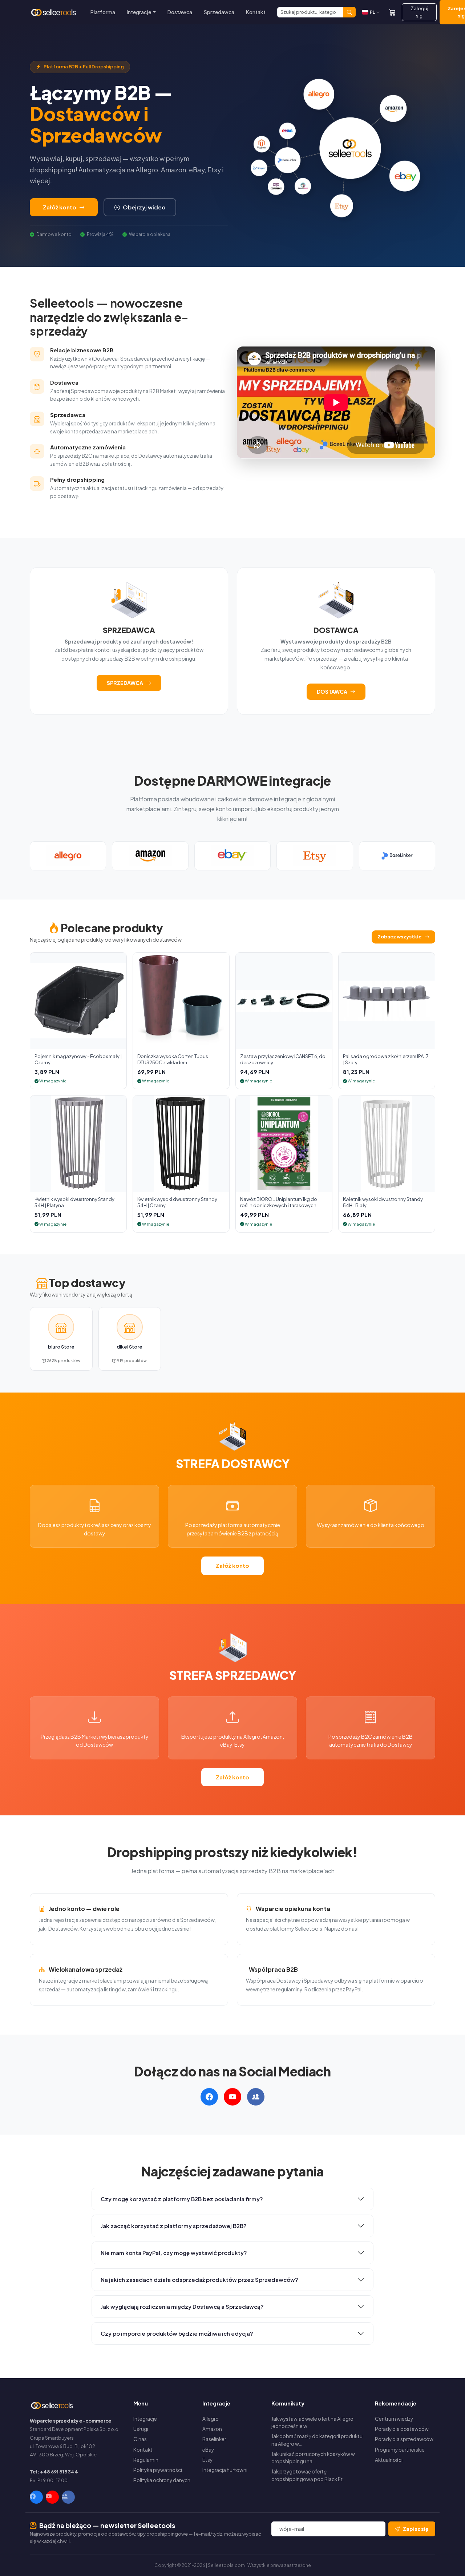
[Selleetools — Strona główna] (54, 12)
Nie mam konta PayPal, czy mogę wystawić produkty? (174, 2253)
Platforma (103, 12)
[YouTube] (52, 2497)
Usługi (141, 2429)
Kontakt (256, 12)
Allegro (211, 2419)
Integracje (145, 2419)
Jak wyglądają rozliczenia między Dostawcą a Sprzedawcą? (182, 2306)
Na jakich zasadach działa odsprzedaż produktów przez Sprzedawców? (199, 2279)
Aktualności (389, 2460)
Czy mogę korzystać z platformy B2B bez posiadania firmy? (182, 2199)
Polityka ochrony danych (162, 2480)
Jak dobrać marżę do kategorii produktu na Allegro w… (317, 2440)
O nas (140, 2439)
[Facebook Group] (68, 2497)
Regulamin (146, 2460)
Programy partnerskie (400, 2450)
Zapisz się (416, 2529)
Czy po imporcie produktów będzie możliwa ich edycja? (177, 2333)
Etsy (207, 2460)
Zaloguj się (419, 12)
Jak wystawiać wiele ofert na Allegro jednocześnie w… (312, 2422)
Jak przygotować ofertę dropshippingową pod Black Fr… (308, 2475)
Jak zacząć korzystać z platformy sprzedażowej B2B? (174, 2226)
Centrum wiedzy (394, 2419)
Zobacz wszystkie (400, 937)
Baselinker (214, 2439)
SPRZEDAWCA (125, 683)
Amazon (212, 2429)
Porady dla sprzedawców (404, 2439)
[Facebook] (36, 2497)
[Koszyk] (392, 12)
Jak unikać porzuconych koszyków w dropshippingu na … (313, 2458)
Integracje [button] (139, 12)
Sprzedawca (219, 12)
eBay (208, 2450)
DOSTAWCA (332, 692)
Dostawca (180, 12)
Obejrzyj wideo (144, 207)
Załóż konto (60, 207)
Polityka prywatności (158, 2470)
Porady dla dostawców (402, 2429)
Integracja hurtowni (225, 2470)
